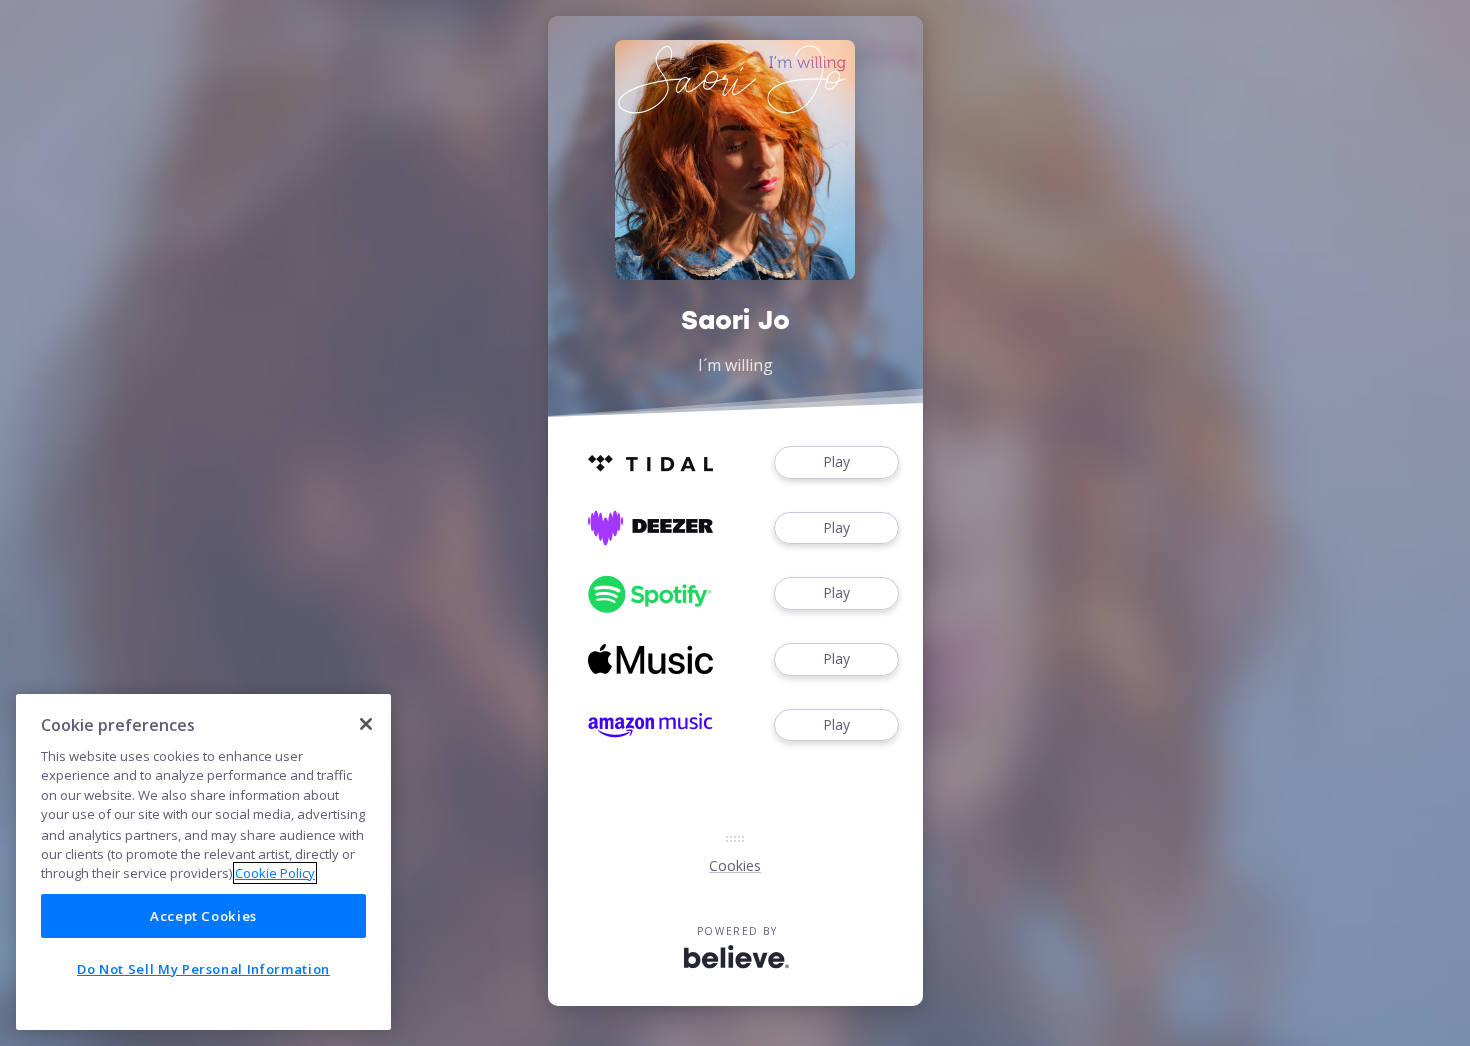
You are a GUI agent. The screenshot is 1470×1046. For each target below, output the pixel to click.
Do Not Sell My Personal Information (203, 969)
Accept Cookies (203, 916)
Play (836, 461)
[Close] (366, 724)
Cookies (735, 865)
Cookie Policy (275, 873)
